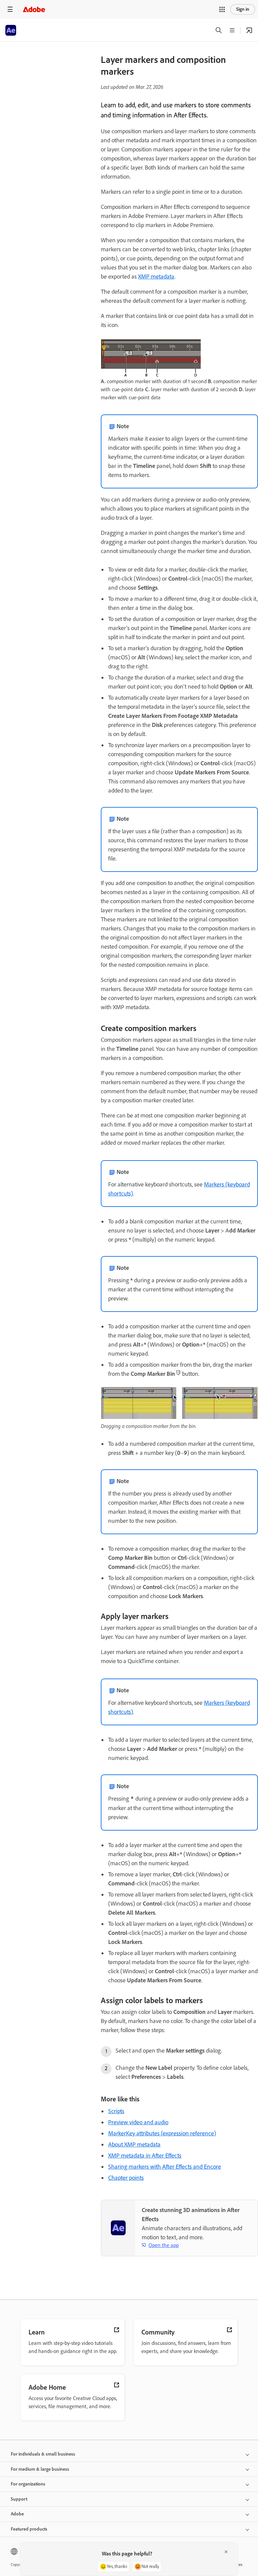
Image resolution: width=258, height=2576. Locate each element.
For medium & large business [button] (40, 2469)
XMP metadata (156, 277)
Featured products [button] (29, 2529)
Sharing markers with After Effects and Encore (165, 2167)
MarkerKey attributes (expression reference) (162, 2133)
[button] (222, 9)
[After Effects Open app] (249, 30)
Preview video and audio (138, 2122)
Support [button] (19, 2499)
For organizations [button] (28, 2484)
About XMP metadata (134, 2144)
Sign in (243, 9)
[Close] (226, 2552)
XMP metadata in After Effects (145, 2156)
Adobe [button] (17, 2514)
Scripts (116, 2111)
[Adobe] (34, 9)
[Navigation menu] (10, 9)
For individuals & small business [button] (43, 2454)
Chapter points (126, 2178)
